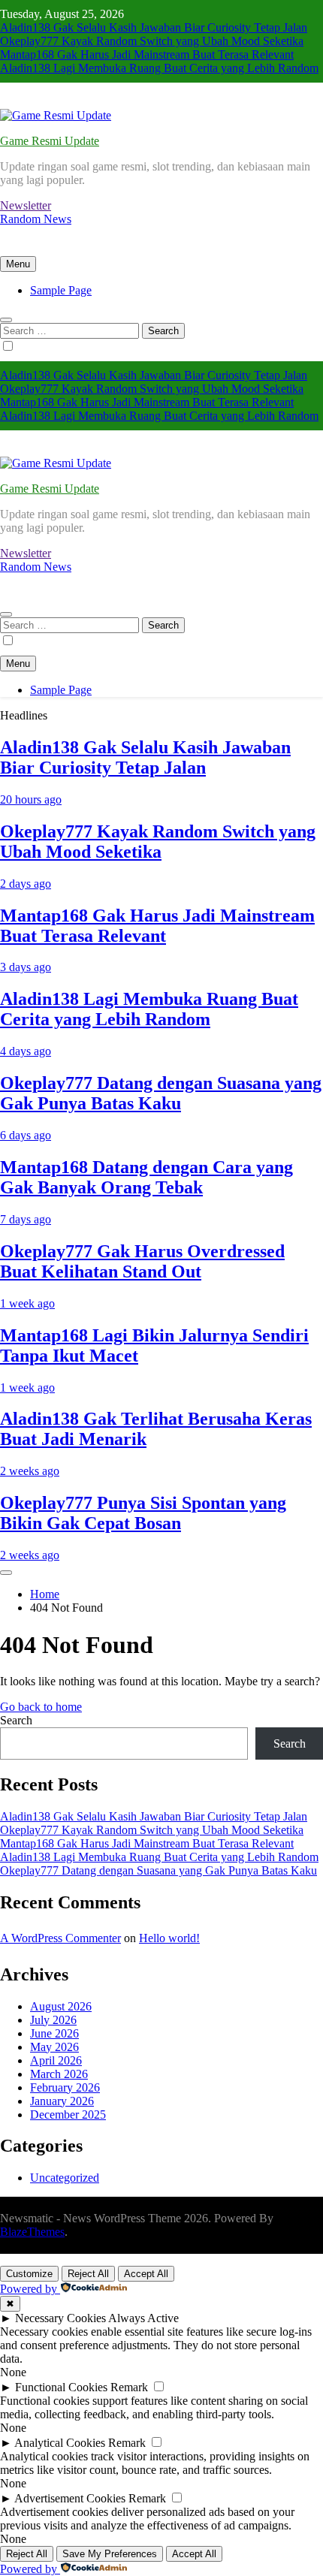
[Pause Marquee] (6, 1573)
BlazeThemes (32, 2232)
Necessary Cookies (60, 2318)
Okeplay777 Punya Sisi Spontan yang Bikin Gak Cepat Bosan (143, 1513)
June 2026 (54, 2033)
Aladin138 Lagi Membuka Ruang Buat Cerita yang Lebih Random (159, 68)
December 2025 (68, 2114)
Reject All (88, 2274)
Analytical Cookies (60, 2443)
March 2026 (59, 2074)
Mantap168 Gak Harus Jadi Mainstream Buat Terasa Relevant (147, 54)
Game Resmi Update (50, 141)
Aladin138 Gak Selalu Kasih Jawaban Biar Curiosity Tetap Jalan (154, 27)
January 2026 (62, 2101)
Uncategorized (65, 2178)
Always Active (143, 2318)
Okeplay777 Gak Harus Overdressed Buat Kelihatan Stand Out (142, 1261)
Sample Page (61, 290)
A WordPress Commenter (60, 1938)
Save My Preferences (110, 2554)
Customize (29, 2274)
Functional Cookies (61, 2387)
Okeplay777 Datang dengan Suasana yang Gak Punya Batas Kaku (161, 1093)
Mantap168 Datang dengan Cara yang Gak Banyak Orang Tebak (146, 1177)
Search (16, 1720)
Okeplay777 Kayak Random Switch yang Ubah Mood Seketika (152, 41)
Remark (129, 2387)
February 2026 (65, 2087)
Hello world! (169, 1938)
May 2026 (54, 2047)
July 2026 (53, 2020)
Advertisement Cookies (70, 2498)
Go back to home (41, 1707)
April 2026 (56, 2060)
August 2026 (61, 2006)
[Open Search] (6, 320)
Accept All (146, 2274)
